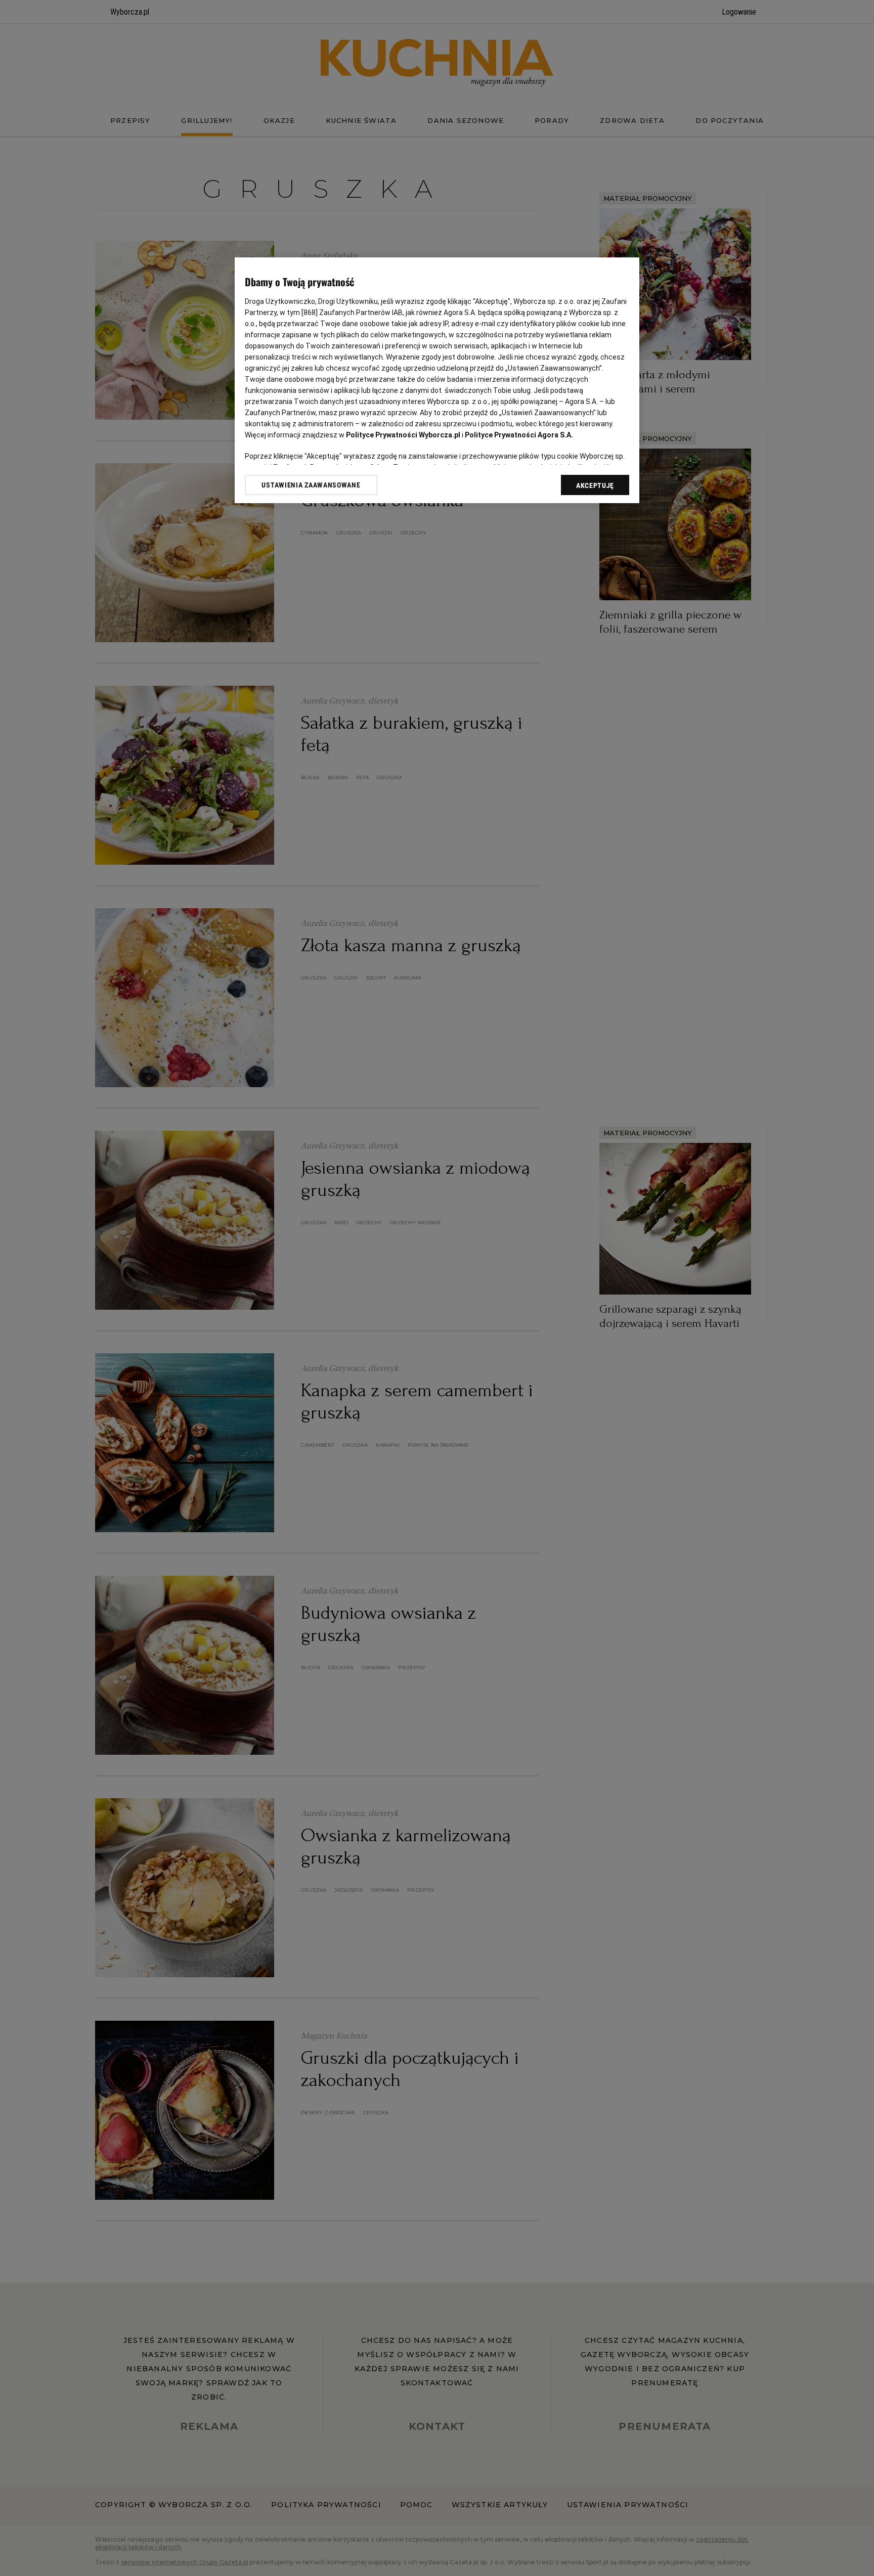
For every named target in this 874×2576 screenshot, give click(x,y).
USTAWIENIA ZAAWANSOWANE (311, 485)
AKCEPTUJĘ (595, 485)
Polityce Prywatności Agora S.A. (519, 435)
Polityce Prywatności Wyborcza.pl (403, 435)
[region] (437, 380)
